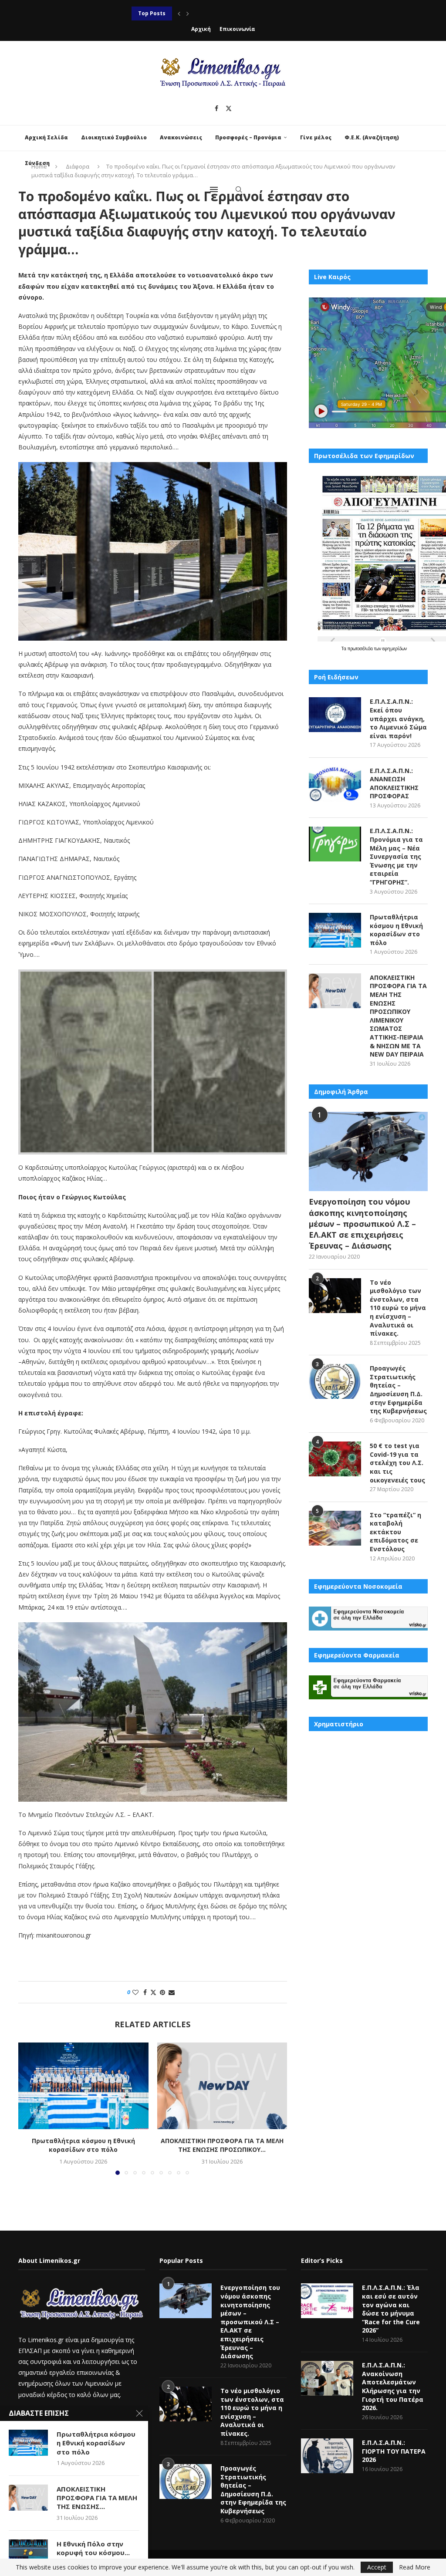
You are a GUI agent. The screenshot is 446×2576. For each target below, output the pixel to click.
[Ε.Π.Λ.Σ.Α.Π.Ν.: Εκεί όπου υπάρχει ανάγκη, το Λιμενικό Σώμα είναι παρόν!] (335, 715)
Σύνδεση (37, 163)
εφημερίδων (395, 648)
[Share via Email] (172, 1992)
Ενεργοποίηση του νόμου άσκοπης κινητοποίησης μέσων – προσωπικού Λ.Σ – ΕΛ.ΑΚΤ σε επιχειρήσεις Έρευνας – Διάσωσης (362, 1224)
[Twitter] (229, 108)
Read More (415, 2567)
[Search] (239, 189)
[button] (179, 14)
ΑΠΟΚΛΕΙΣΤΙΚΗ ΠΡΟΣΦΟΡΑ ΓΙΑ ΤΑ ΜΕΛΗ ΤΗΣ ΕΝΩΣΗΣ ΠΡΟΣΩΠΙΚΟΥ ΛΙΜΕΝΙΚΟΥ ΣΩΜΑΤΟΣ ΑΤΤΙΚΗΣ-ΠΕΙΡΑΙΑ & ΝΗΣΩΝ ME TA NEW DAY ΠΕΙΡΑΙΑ (398, 1016)
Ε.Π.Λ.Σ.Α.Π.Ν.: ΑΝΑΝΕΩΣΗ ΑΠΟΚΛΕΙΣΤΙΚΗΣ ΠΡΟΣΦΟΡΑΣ (394, 783)
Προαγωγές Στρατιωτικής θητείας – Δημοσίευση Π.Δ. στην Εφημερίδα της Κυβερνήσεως (398, 1389)
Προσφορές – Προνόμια (248, 137)
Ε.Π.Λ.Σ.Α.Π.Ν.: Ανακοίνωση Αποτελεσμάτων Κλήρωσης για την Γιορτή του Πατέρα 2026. (393, 2386)
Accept (377, 2567)
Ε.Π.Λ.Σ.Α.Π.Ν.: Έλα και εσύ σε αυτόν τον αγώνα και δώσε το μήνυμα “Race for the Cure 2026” (391, 2309)
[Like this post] (135, 1992)
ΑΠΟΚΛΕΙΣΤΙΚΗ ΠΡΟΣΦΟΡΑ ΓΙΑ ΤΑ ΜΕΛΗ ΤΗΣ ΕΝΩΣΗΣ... (97, 2498)
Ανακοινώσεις (181, 137)
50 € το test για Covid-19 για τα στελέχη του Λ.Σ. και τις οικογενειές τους (397, 1463)
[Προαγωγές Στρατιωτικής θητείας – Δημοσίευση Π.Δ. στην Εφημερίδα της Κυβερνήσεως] (335, 1381)
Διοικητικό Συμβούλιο (114, 137)
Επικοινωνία (237, 29)
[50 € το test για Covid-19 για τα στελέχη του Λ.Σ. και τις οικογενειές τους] (335, 1459)
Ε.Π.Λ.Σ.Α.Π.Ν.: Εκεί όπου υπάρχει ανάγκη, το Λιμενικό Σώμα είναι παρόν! (398, 718)
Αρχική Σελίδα (46, 137)
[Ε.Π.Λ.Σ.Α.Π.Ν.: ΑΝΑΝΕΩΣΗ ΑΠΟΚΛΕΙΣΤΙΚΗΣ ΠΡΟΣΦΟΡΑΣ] (335, 784)
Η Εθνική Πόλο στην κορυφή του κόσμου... (93, 2548)
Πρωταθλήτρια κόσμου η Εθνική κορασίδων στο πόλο (83, 2145)
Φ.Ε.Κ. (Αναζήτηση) (372, 137)
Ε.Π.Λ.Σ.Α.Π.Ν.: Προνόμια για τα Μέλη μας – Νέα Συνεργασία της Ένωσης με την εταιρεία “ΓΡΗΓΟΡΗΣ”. (396, 856)
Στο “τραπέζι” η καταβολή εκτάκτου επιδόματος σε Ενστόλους (395, 1532)
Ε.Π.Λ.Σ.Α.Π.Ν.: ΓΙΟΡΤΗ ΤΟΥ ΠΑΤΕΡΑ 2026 (394, 2451)
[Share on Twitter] (153, 1992)
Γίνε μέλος (316, 137)
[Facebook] (216, 108)
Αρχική (201, 29)
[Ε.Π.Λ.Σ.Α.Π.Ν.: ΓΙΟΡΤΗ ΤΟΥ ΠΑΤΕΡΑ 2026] (327, 2456)
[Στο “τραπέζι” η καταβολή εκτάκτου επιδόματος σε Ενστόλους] (335, 1528)
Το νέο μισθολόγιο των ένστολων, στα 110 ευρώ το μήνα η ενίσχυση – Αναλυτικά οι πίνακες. (398, 1308)
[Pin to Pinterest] (162, 1992)
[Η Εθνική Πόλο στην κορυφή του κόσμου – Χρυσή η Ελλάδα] (28, 2552)
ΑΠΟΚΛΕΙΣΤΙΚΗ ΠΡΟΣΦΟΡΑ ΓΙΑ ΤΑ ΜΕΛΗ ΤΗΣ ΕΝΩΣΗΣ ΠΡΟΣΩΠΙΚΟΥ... (225, 13)
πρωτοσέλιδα (361, 648)
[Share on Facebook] (145, 1992)
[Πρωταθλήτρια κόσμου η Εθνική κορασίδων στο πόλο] (83, 2086)
